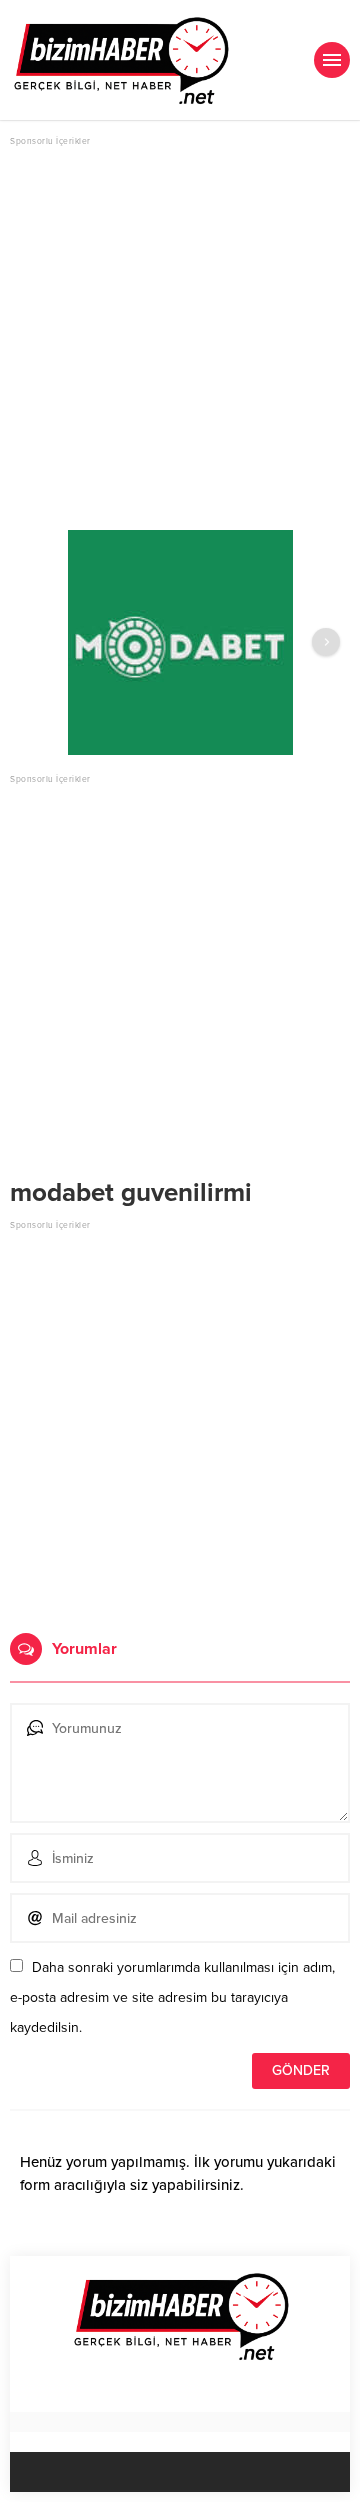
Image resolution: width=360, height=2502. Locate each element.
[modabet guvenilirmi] (180, 642)
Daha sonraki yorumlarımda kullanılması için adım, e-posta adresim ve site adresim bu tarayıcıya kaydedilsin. (172, 1997)
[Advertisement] (180, 330)
